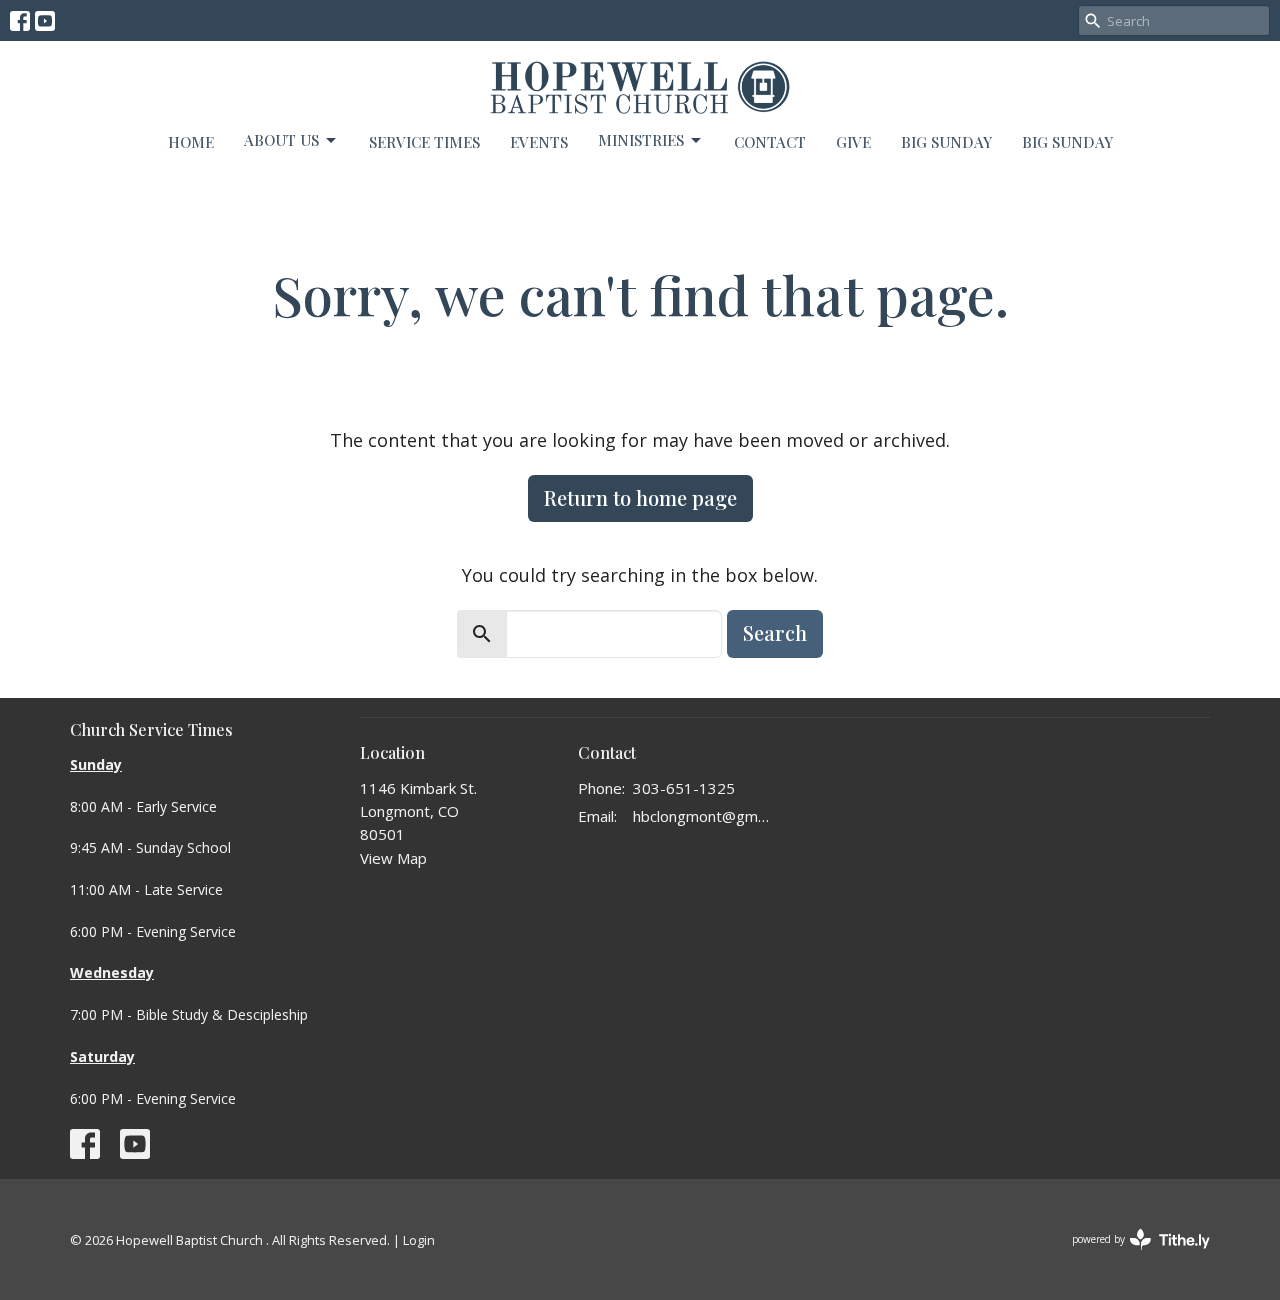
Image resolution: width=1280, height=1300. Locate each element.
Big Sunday (1067, 142)
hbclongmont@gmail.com (704, 816)
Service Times (424, 142)
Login (419, 1240)
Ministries (641, 140)
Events (539, 142)
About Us (281, 140)
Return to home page (640, 497)
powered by (1130, 1256)
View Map (393, 858)
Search (775, 632)
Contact (770, 142)
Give (853, 142)
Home (191, 142)
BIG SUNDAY (946, 142)
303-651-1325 (684, 788)
